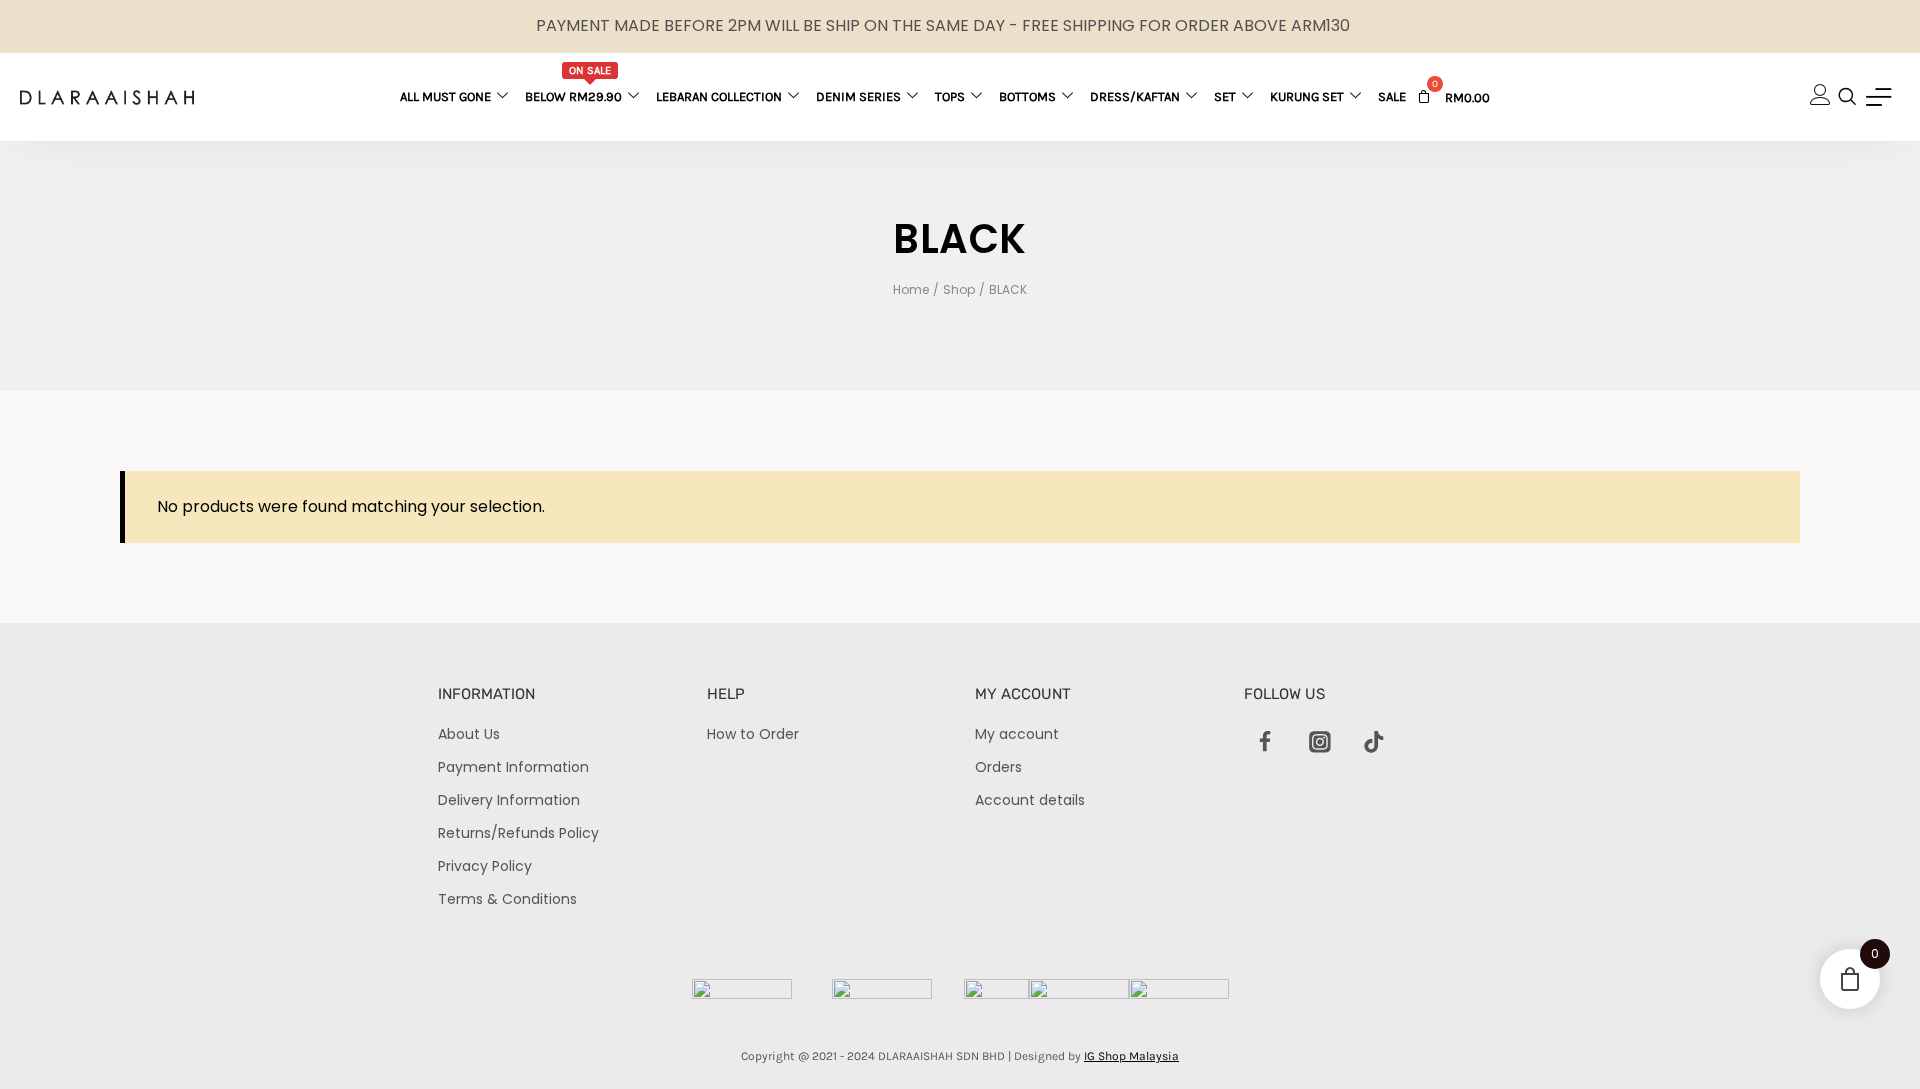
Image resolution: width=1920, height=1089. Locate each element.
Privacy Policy (485, 866)
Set (1225, 96)
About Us (469, 734)
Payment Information (513, 767)
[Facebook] (1266, 743)
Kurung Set (1307, 96)
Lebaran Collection (719, 96)
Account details (1030, 800)
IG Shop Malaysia (1131, 1056)
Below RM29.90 (573, 84)
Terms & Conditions (507, 899)
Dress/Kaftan (1135, 96)
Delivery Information (509, 800)
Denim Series (858, 96)
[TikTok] (1374, 743)
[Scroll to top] (1870, 1039)
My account (1017, 734)
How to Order (753, 734)
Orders (998, 767)
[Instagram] (1320, 743)
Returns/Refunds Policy (518, 833)
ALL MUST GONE (445, 96)
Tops (950, 96)
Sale (1392, 96)
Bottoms (1027, 96)
